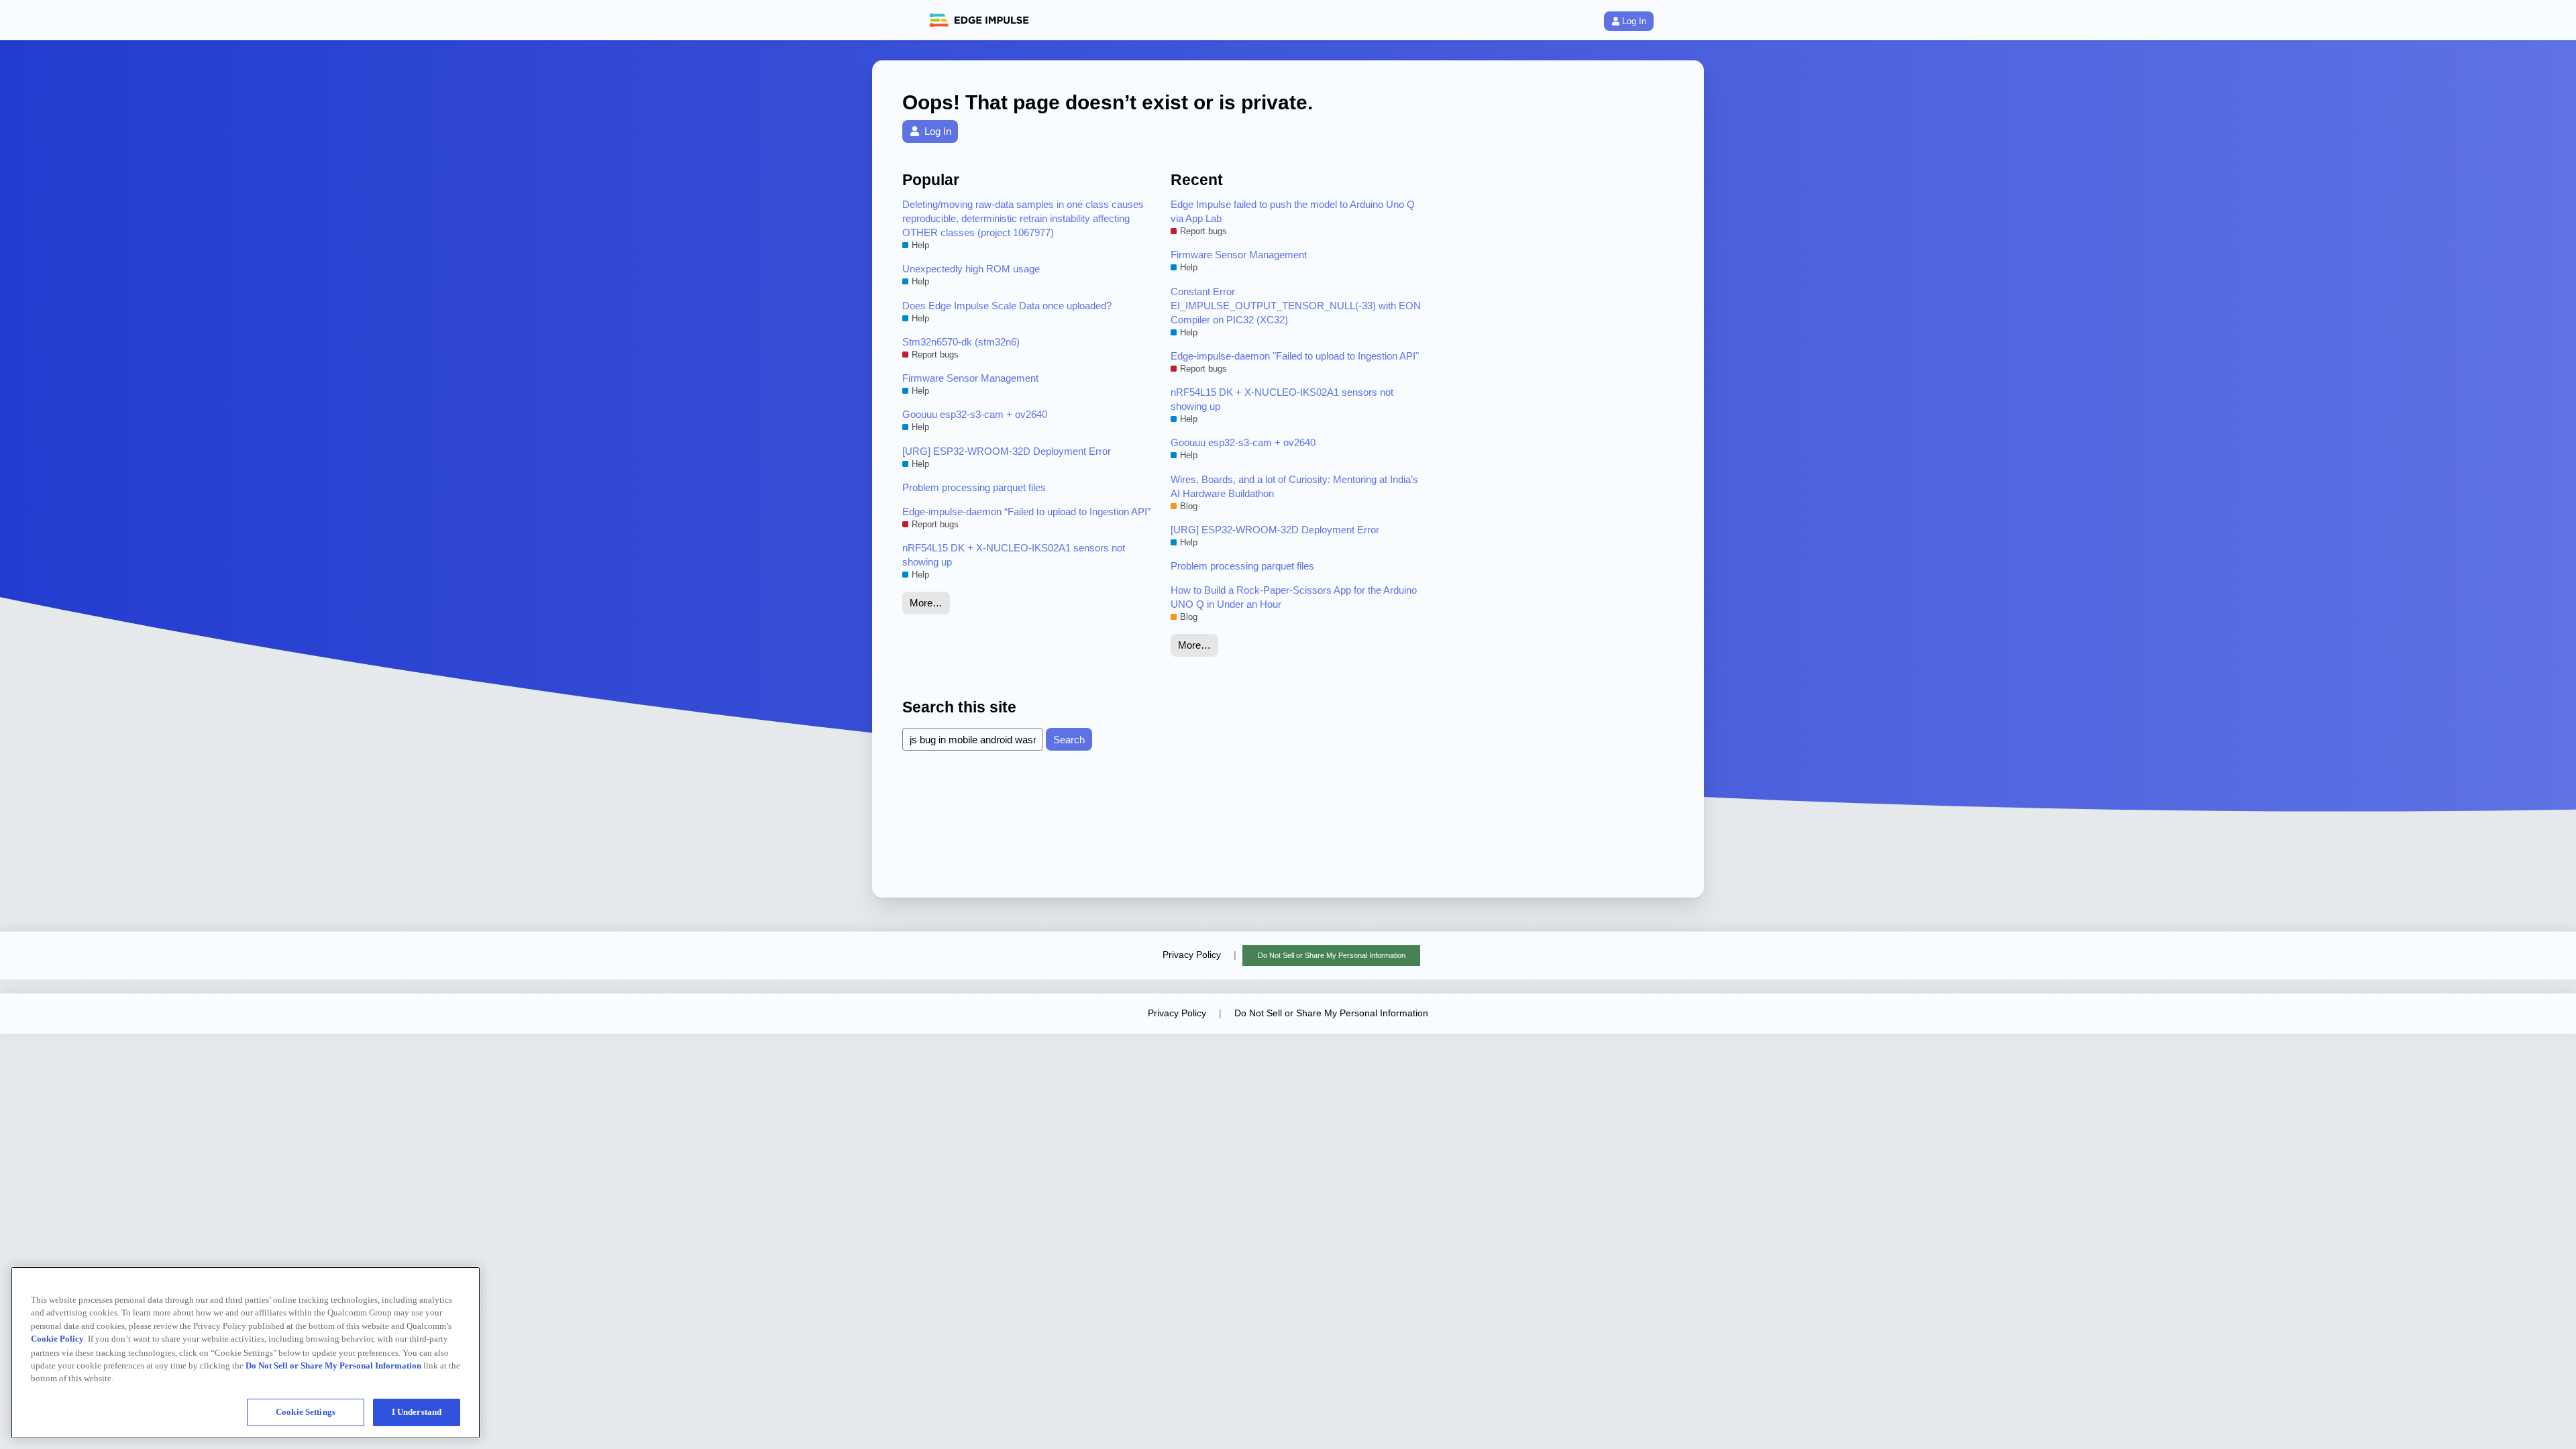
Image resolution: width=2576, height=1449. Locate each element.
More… (926, 603)
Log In (1634, 21)
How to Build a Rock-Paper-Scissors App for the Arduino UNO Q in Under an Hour (1294, 597)
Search (1069, 740)
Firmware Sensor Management (970, 378)
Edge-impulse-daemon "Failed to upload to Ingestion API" (1295, 356)
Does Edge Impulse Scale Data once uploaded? (1007, 306)
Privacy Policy (1192, 955)
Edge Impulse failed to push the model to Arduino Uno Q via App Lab (1293, 211)
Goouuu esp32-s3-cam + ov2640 (975, 414)
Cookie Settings (306, 1412)
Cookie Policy (57, 1339)
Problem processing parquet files (974, 487)
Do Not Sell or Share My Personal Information (1332, 955)
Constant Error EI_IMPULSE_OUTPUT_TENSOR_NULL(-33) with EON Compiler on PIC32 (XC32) (1296, 306)
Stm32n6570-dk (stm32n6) (961, 342)
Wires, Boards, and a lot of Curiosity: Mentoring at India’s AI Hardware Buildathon (1294, 486)
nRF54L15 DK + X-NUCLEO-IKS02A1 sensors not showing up (1014, 555)
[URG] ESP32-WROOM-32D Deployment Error (1007, 451)
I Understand (417, 1412)
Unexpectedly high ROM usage (971, 269)
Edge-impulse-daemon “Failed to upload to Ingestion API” (1026, 512)
